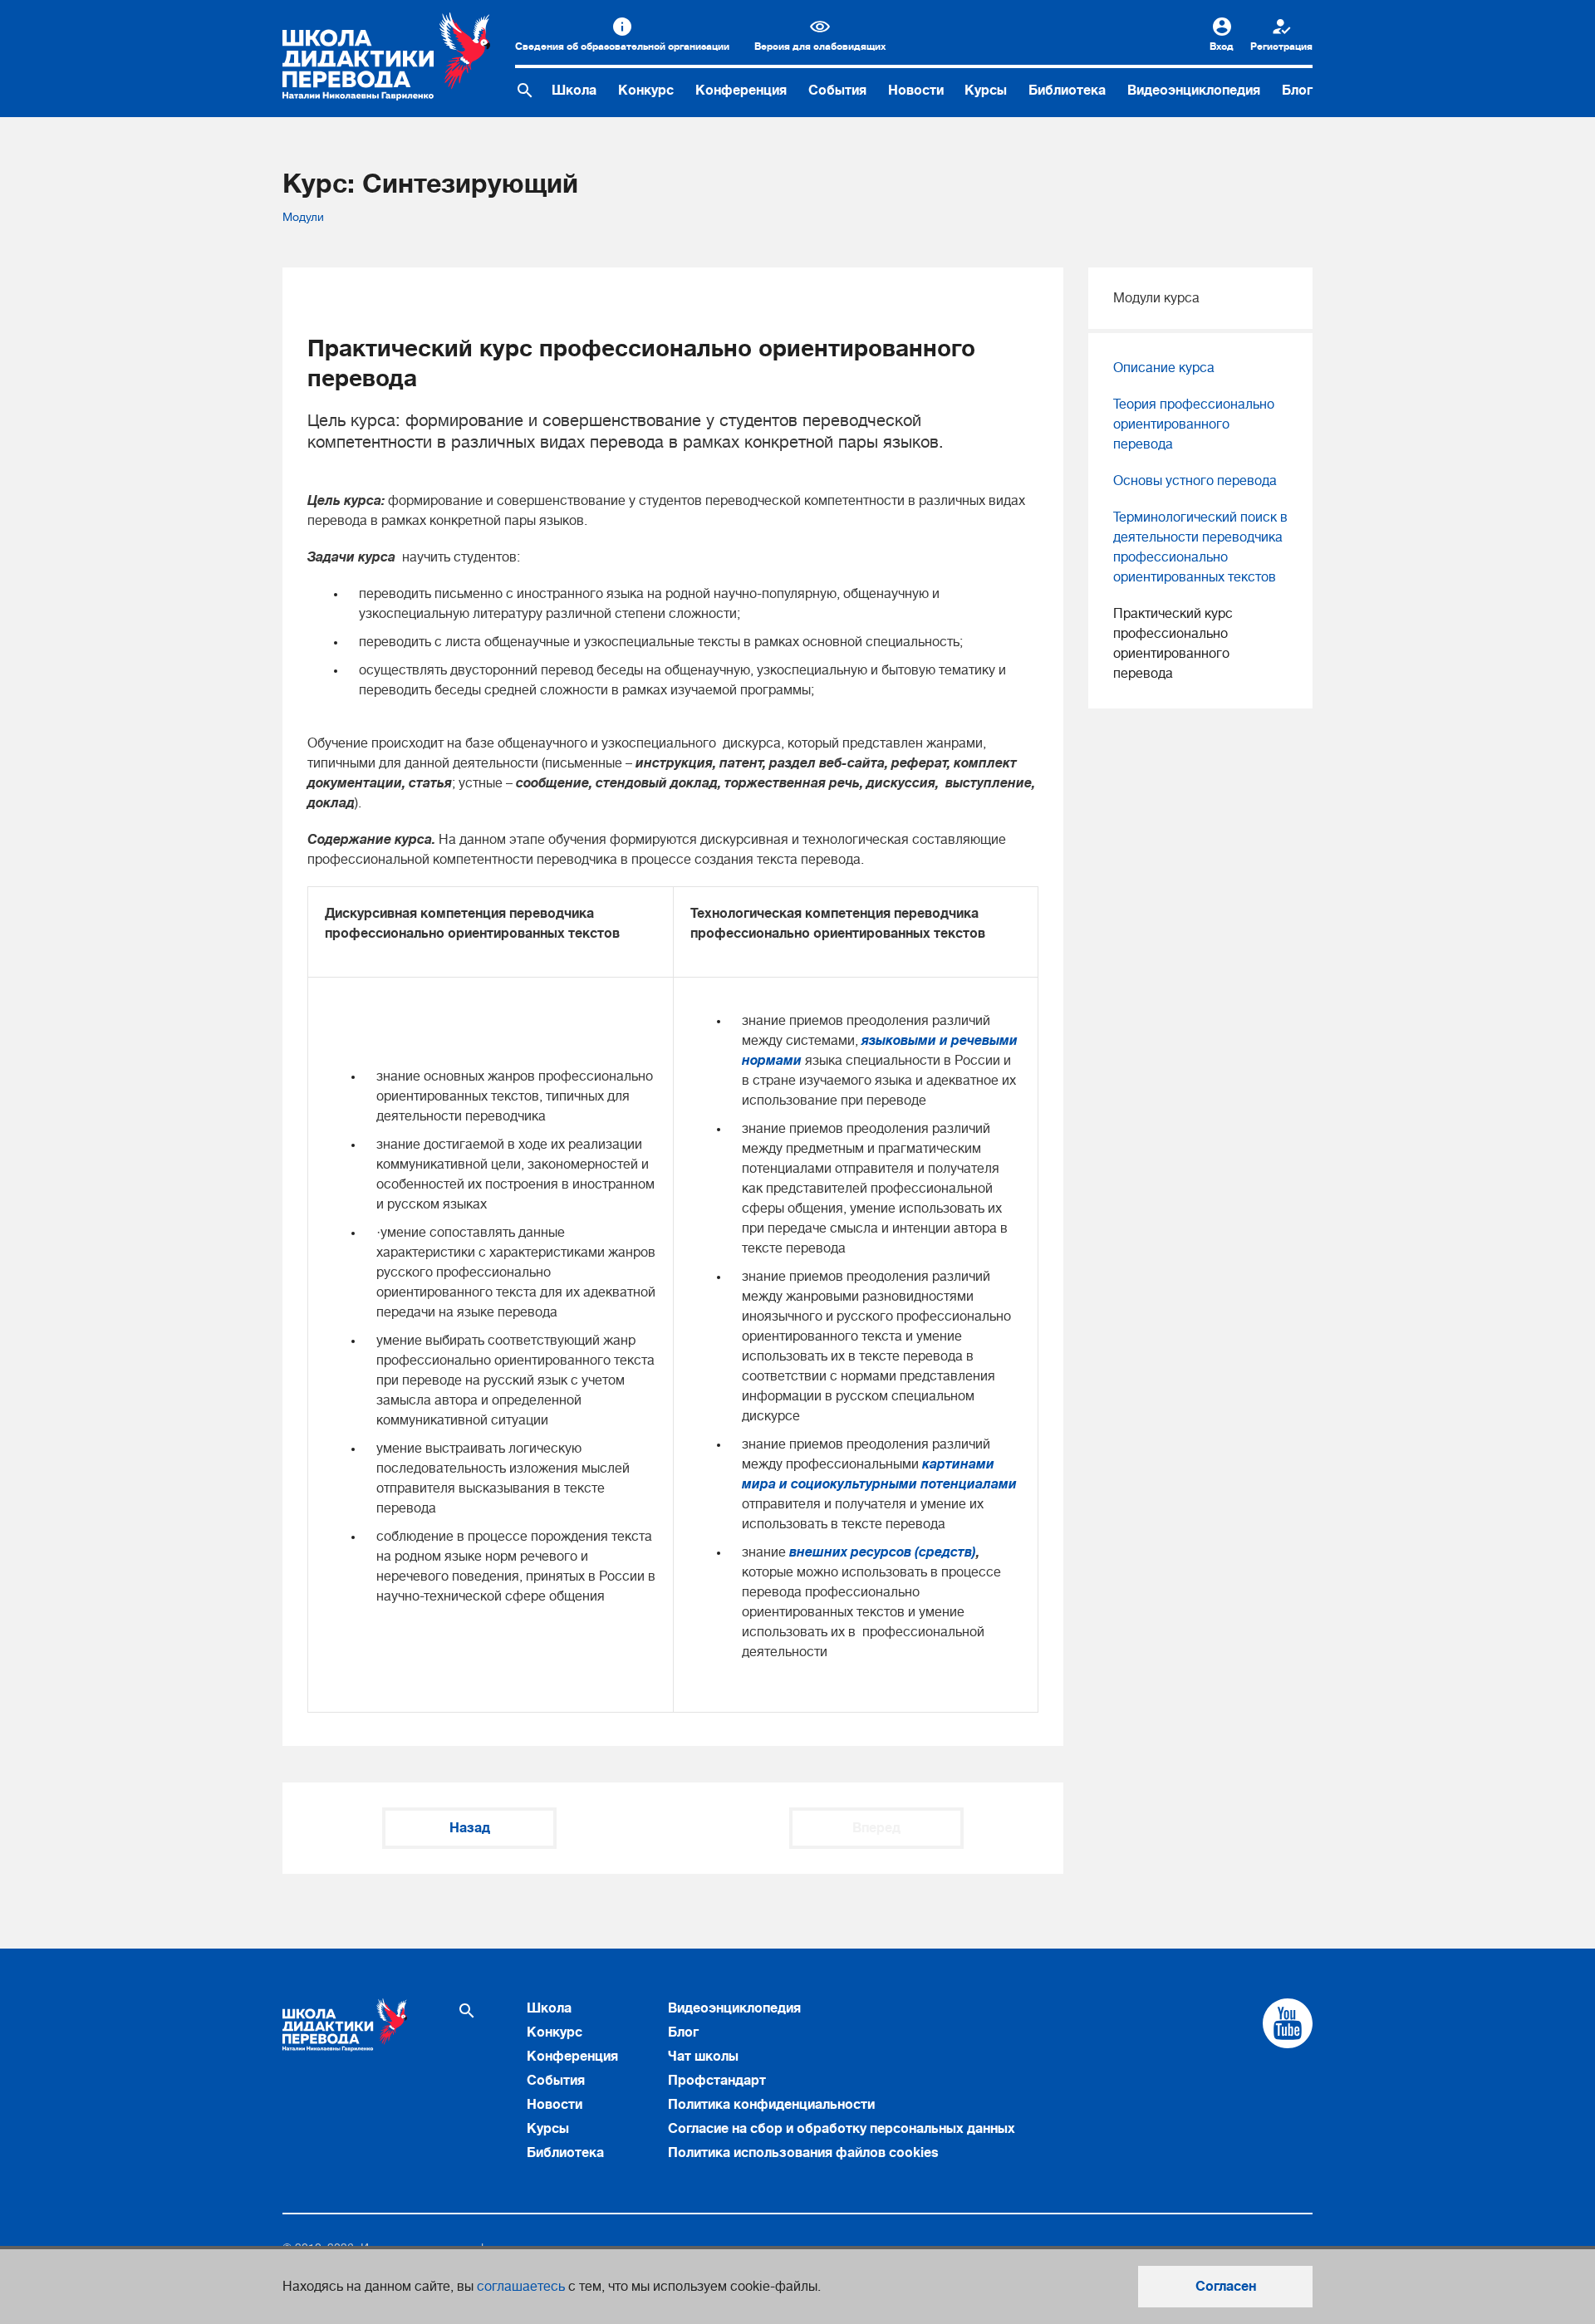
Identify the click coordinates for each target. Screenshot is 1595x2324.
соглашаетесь (521, 2287)
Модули (303, 217)
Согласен (1226, 2287)
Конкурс (646, 91)
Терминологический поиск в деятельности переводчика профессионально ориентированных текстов (1200, 547)
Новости (916, 91)
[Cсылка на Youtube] (1288, 2023)
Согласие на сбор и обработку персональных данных (842, 2129)
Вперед (876, 1828)
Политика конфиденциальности (771, 2105)
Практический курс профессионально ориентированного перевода (1173, 644)
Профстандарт (717, 2081)
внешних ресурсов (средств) (883, 1552)
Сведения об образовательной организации (622, 47)
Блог (1297, 91)
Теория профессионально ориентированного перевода (1194, 424)
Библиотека (1067, 91)
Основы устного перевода (1195, 481)
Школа (574, 91)
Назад (470, 1828)
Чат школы (703, 2057)
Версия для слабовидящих (820, 47)
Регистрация (1281, 47)
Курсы (986, 91)
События (837, 91)
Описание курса (1164, 368)
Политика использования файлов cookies (803, 2153)
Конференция (741, 91)
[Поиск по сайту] (525, 91)
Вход (1222, 47)
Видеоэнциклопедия (1194, 91)
